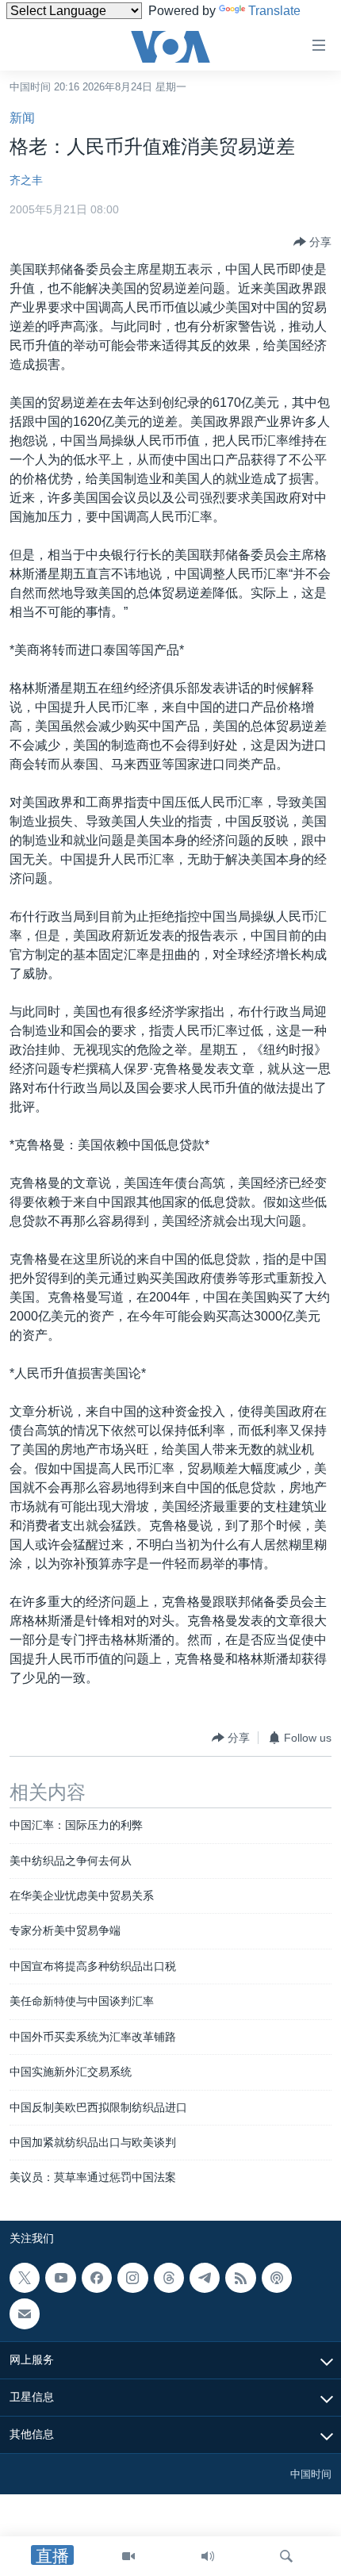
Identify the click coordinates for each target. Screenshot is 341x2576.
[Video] (128, 2556)
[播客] (277, 2278)
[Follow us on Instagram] (132, 2278)
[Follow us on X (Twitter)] (25, 2278)
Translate (274, 11)
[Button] (312, 242)
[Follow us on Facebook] (97, 2278)
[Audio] (208, 2556)
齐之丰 (26, 180)
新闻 (22, 118)
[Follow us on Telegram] (205, 2278)
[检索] (286, 2556)
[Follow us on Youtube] (60, 2278)
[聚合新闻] (240, 2278)
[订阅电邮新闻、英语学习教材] (25, 2313)
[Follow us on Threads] (169, 2278)
